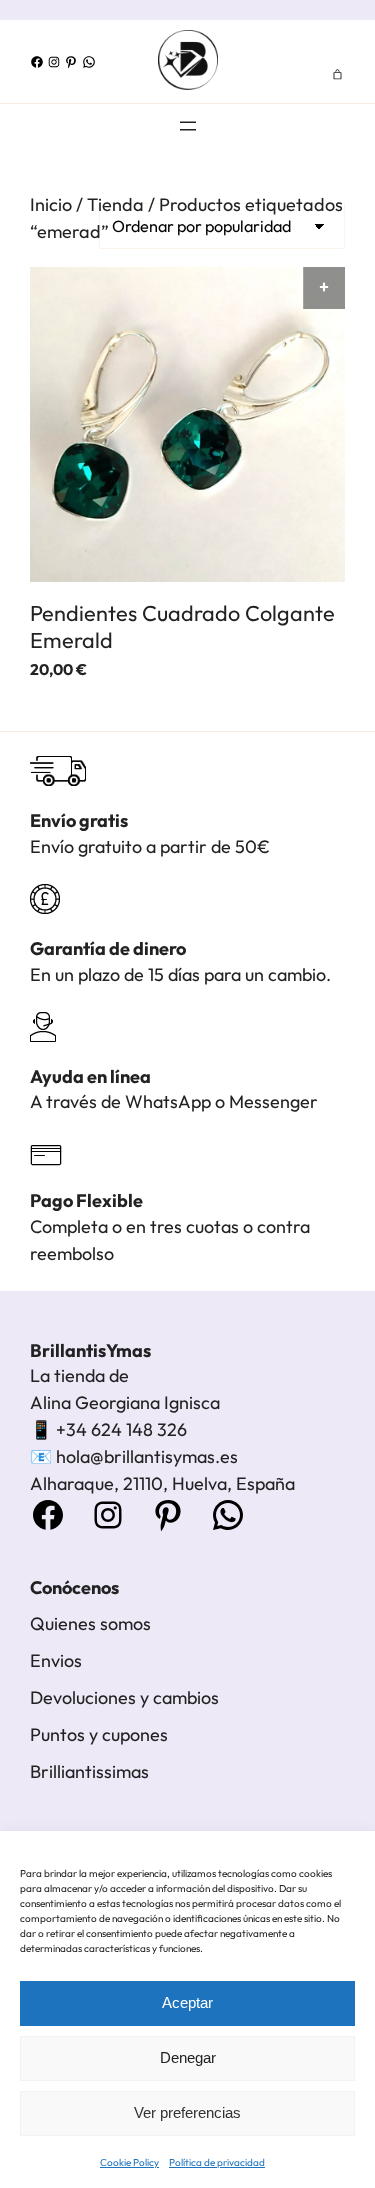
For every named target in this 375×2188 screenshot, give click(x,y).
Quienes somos (90, 1623)
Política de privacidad (217, 2162)
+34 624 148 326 (121, 1429)
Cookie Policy (129, 2162)
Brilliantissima (85, 1771)
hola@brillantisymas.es (147, 1456)
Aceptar (187, 2002)
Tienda (115, 204)
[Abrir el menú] (188, 126)
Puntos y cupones (99, 1734)
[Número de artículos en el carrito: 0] (337, 74)
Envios (56, 1660)
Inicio (51, 204)
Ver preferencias (187, 2112)
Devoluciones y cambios (124, 1697)
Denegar (188, 2057)
